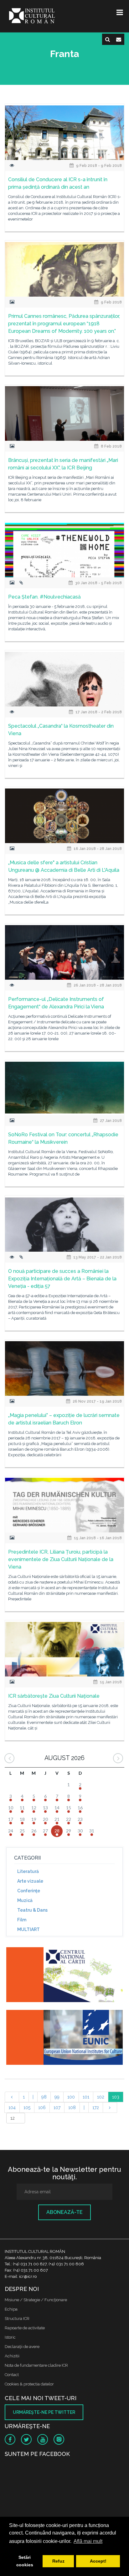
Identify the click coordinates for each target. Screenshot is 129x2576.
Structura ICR (17, 2319)
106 (42, 2108)
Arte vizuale (30, 1881)
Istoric (10, 2337)
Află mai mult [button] (88, 2541)
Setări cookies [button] (25, 2561)
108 (72, 2108)
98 (44, 2097)
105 (27, 2108)
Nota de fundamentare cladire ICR (36, 2365)
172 (96, 2108)
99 (57, 2097)
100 (71, 2097)
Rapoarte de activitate (25, 2328)
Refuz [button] (58, 2561)
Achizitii (12, 2356)
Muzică (25, 1900)
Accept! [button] (98, 2561)
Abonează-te (64, 2212)
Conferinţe (29, 1891)
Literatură (28, 1871)
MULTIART (28, 1929)
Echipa (11, 2309)
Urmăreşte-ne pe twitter (44, 2412)
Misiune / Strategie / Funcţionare (36, 2300)
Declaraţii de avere (22, 2347)
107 (57, 2108)
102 (101, 2097)
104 (12, 2108)
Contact (12, 2375)
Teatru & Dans (32, 1910)
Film (22, 1920)
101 (86, 2097)
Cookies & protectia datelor (29, 2384)
